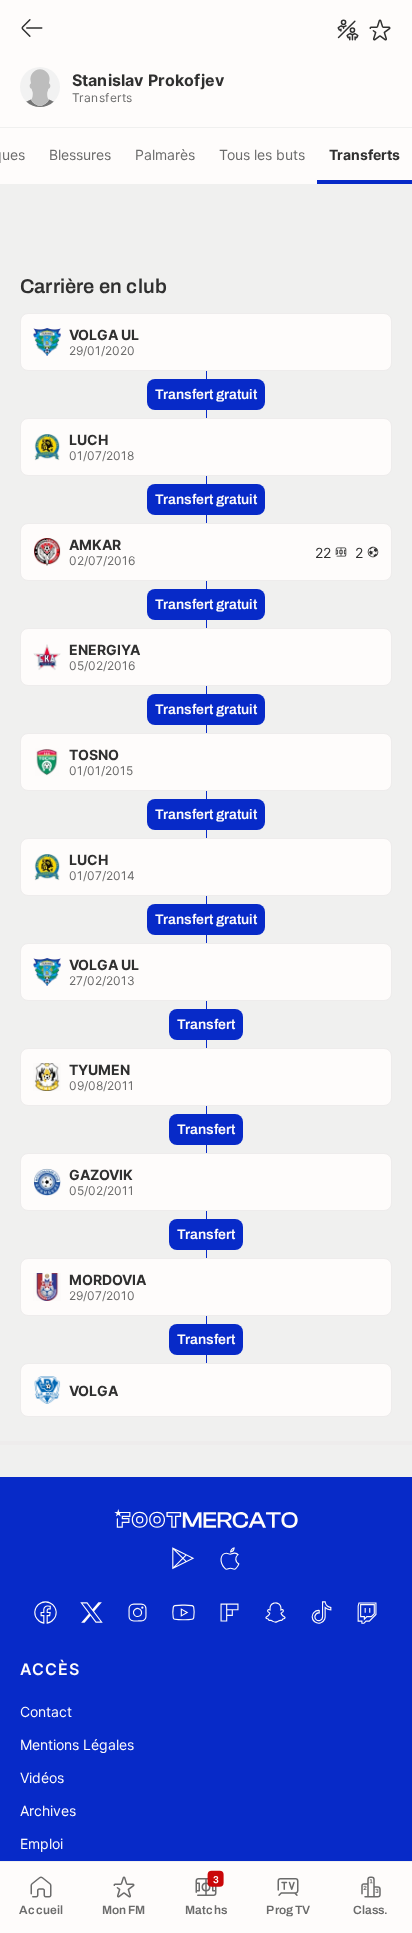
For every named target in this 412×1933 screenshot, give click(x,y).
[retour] (32, 29)
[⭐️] (380, 30)
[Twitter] (91, 1612)
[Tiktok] (321, 1612)
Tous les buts (262, 154)
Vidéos (42, 1777)
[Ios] (229, 1558)
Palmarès (165, 154)
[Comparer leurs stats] (348, 30)
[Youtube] (183, 1612)
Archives (48, 1810)
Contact (46, 1711)
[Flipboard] (229, 1612)
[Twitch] (367, 1612)
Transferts (364, 154)
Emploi (41, 1843)
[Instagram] (137, 1612)
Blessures (80, 154)
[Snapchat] (275, 1612)
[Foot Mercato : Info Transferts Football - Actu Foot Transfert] (206, 1520)
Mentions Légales (77, 1744)
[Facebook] (45, 1612)
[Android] (183, 1558)
